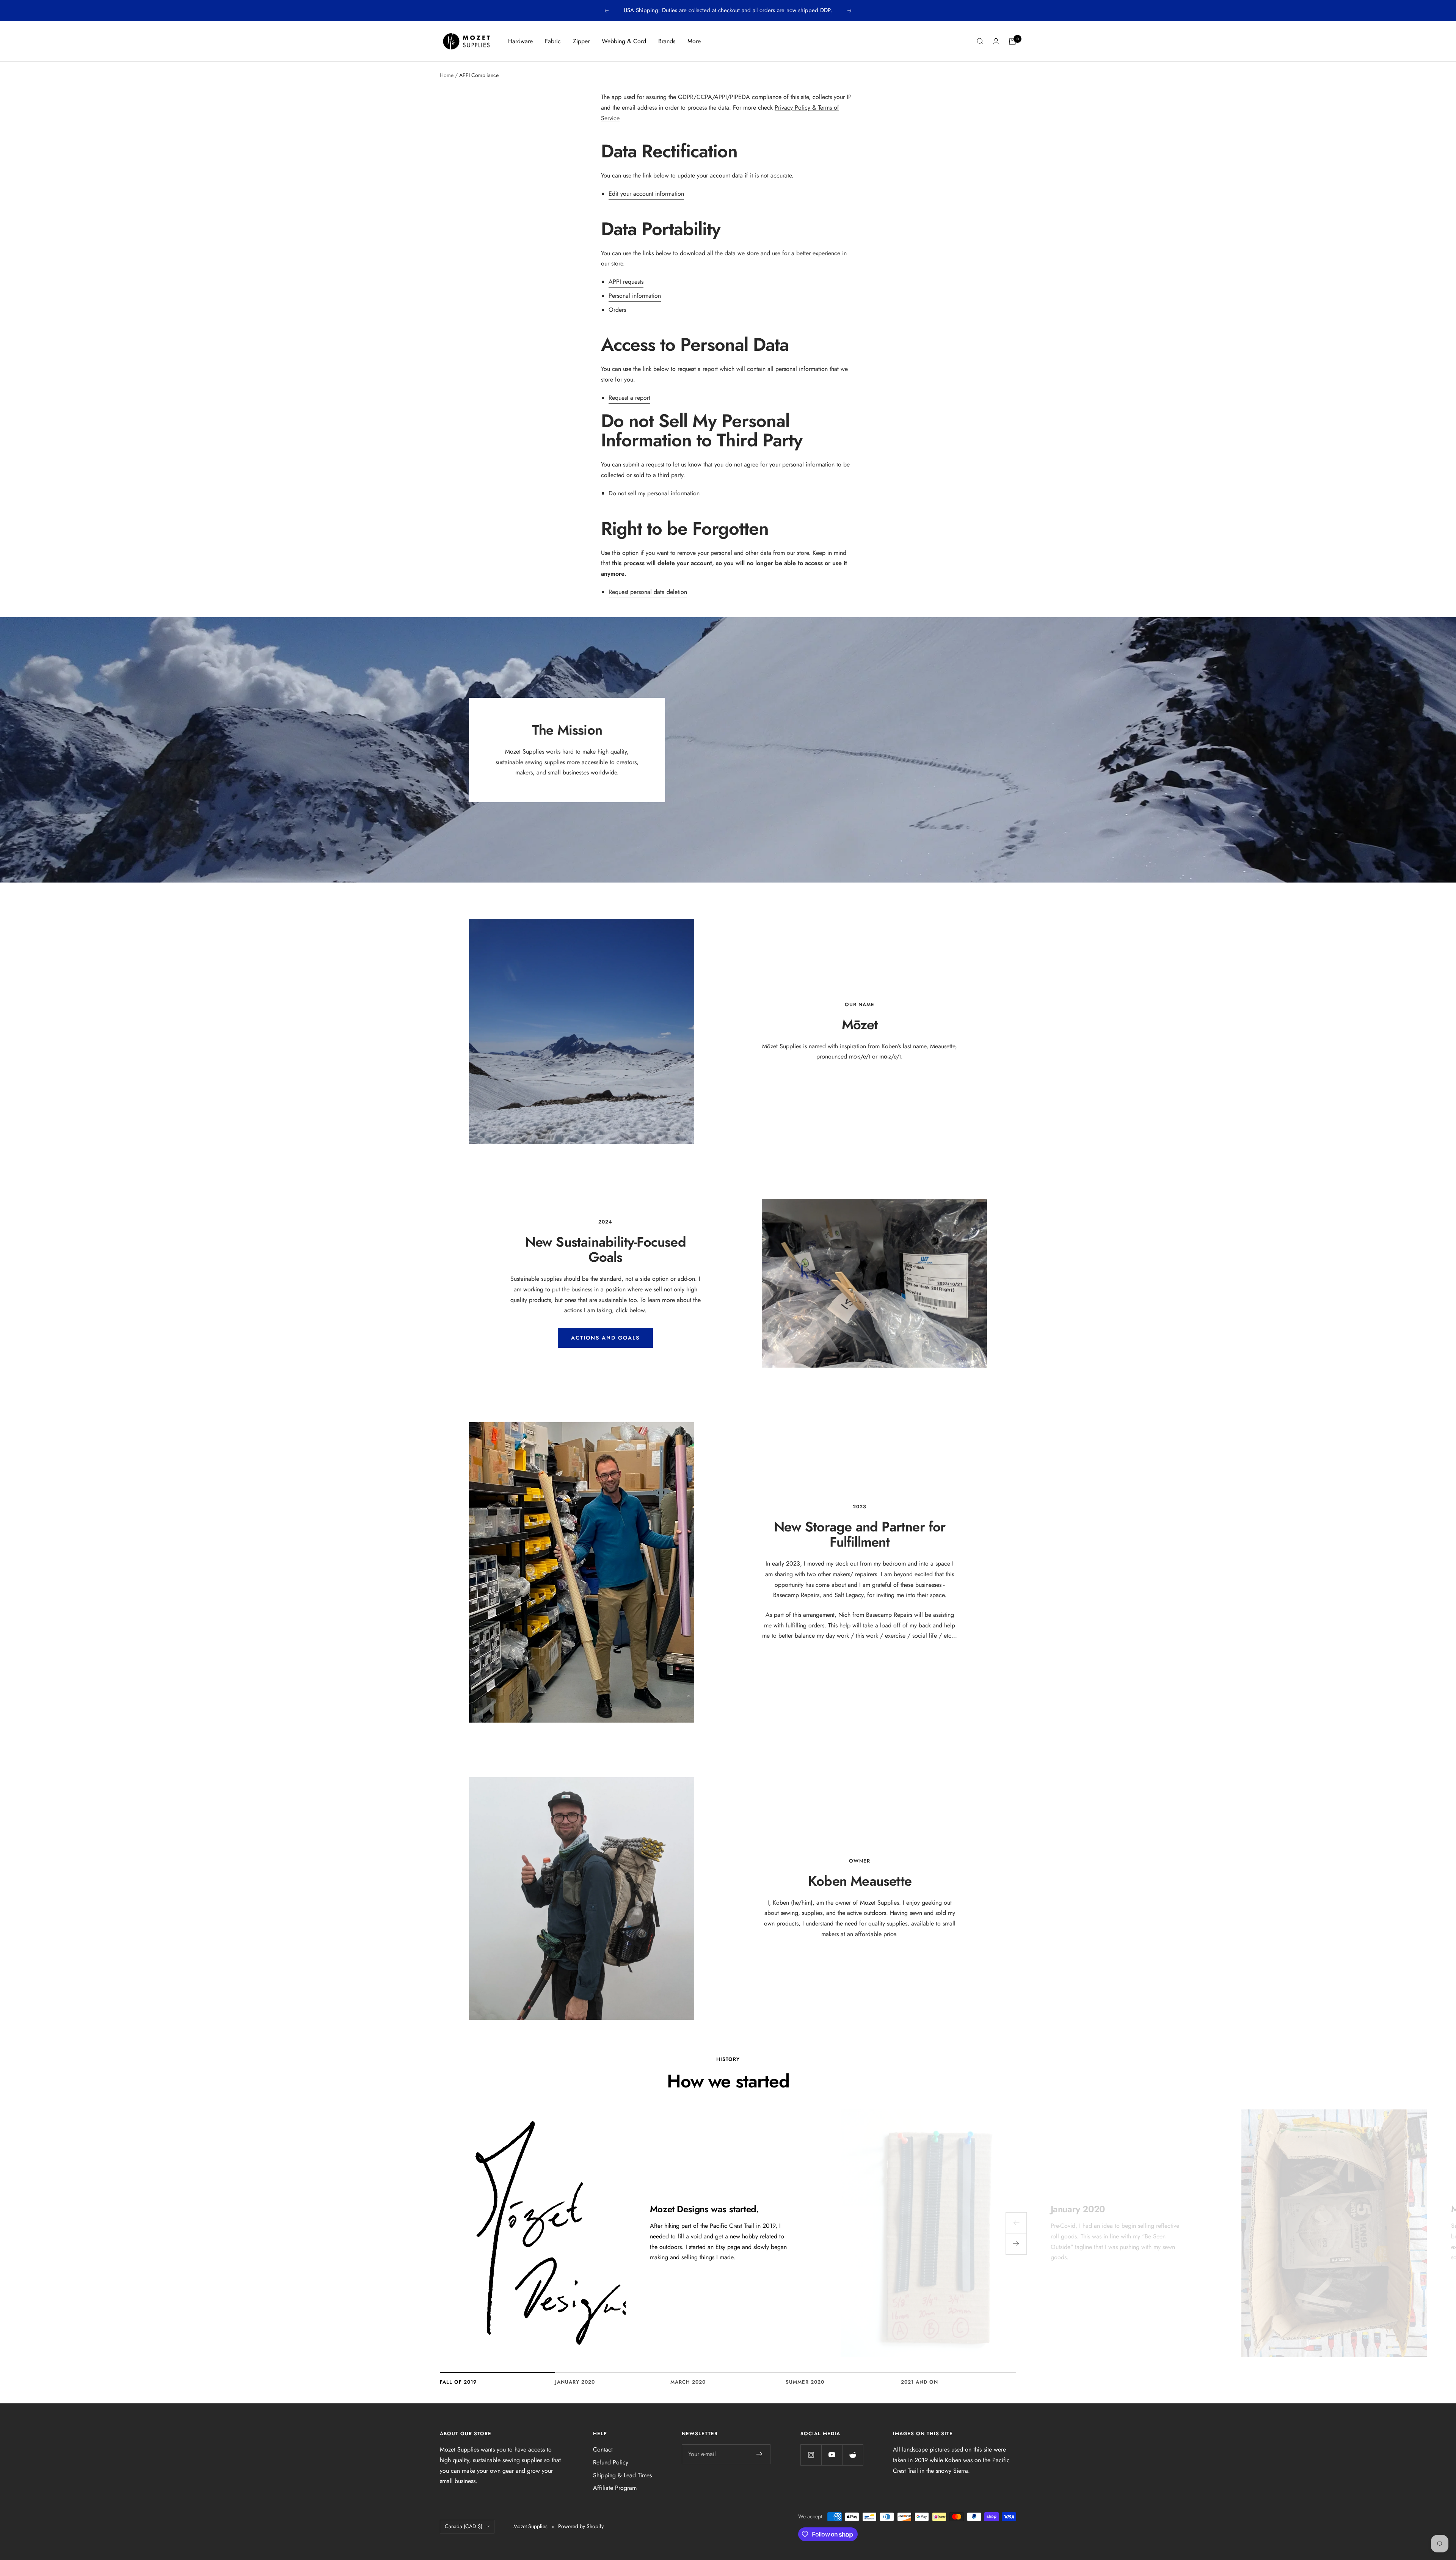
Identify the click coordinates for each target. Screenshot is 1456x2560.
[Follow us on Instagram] (811, 2455)
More (694, 41)
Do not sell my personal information (654, 493)
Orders (617, 310)
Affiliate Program (615, 2488)
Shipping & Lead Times (622, 2475)
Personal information (635, 296)
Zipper (581, 41)
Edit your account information (646, 194)
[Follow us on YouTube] (832, 2455)
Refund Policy (611, 2462)
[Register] (760, 2454)
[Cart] (1012, 41)
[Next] (1016, 2244)
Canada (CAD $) (464, 2526)
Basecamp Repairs (796, 1595)
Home (447, 75)
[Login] (996, 41)
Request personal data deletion (648, 592)
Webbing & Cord (624, 41)
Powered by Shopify (581, 2526)
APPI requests (626, 282)
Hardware (520, 41)
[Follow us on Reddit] (853, 2455)
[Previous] (1016, 2223)
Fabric (553, 41)
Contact (603, 2449)
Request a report (629, 398)
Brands (667, 41)
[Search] (980, 41)
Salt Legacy (849, 1595)
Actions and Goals (605, 1338)
